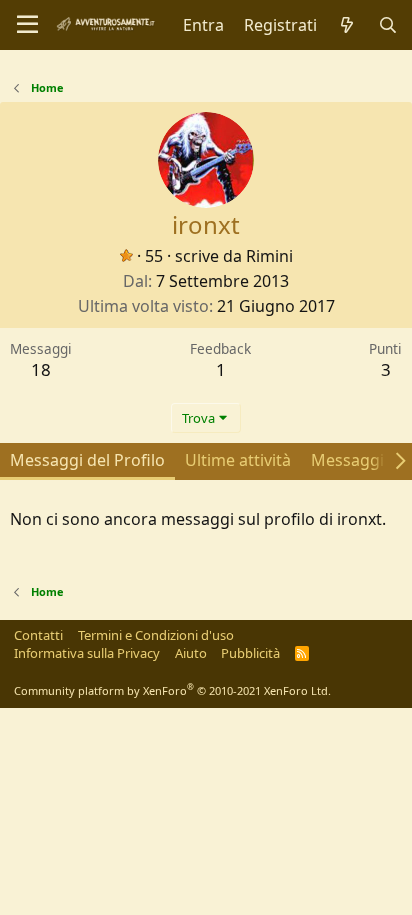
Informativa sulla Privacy (87, 653)
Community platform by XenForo (172, 690)
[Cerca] (387, 25)
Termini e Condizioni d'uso (156, 635)
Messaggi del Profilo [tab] (87, 460)
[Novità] (347, 25)
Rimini (269, 256)
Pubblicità (250, 653)
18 (41, 369)
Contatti (38, 635)
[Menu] (27, 25)
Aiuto (191, 653)
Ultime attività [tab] (238, 460)
